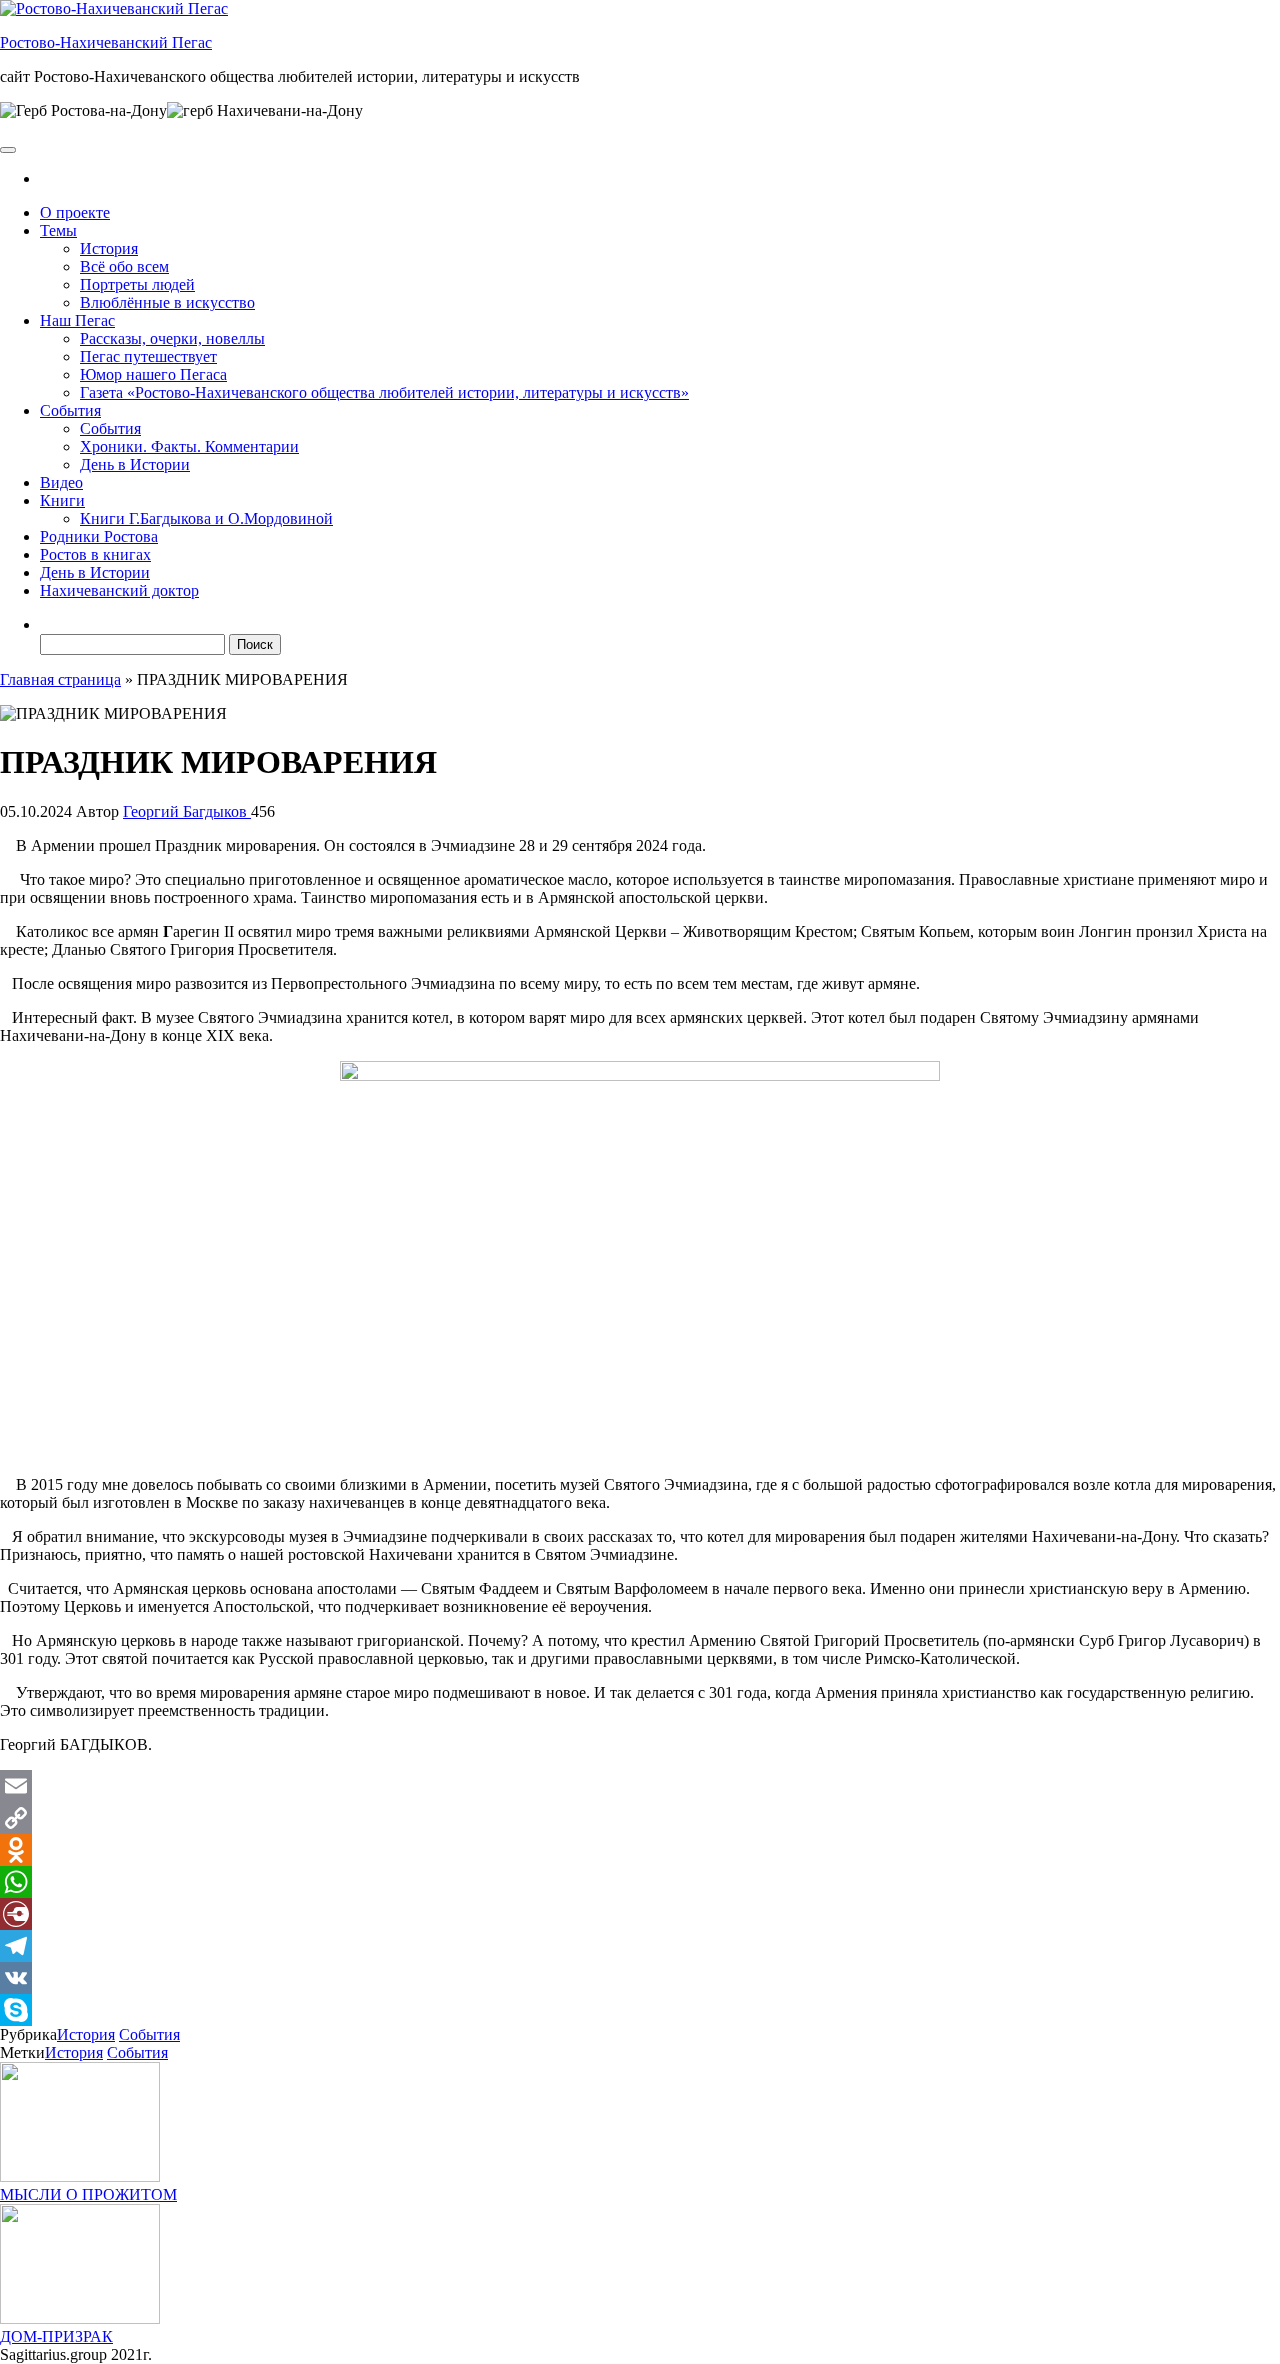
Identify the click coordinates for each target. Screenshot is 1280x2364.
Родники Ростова (99, 536)
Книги (62, 500)
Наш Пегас (77, 320)
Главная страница (60, 679)
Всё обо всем (124, 266)
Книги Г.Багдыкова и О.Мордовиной (206, 518)
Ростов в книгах (95, 554)
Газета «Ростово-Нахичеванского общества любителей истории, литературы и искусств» (384, 392)
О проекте (75, 212)
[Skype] (640, 2010)
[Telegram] (640, 1946)
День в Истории (135, 464)
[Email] (640, 1786)
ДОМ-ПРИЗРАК (56, 2336)
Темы (58, 230)
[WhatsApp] (640, 1882)
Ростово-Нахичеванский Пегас (106, 42)
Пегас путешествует (148, 356)
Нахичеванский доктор (119, 590)
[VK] (640, 1978)
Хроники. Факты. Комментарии (189, 446)
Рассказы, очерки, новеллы (172, 338)
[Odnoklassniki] (640, 1850)
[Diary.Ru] (640, 1914)
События (70, 410)
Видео (61, 482)
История (109, 248)
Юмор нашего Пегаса (153, 374)
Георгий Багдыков (187, 811)
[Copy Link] (640, 1818)
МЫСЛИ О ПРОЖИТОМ (88, 2194)
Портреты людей (137, 284)
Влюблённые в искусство (167, 302)
